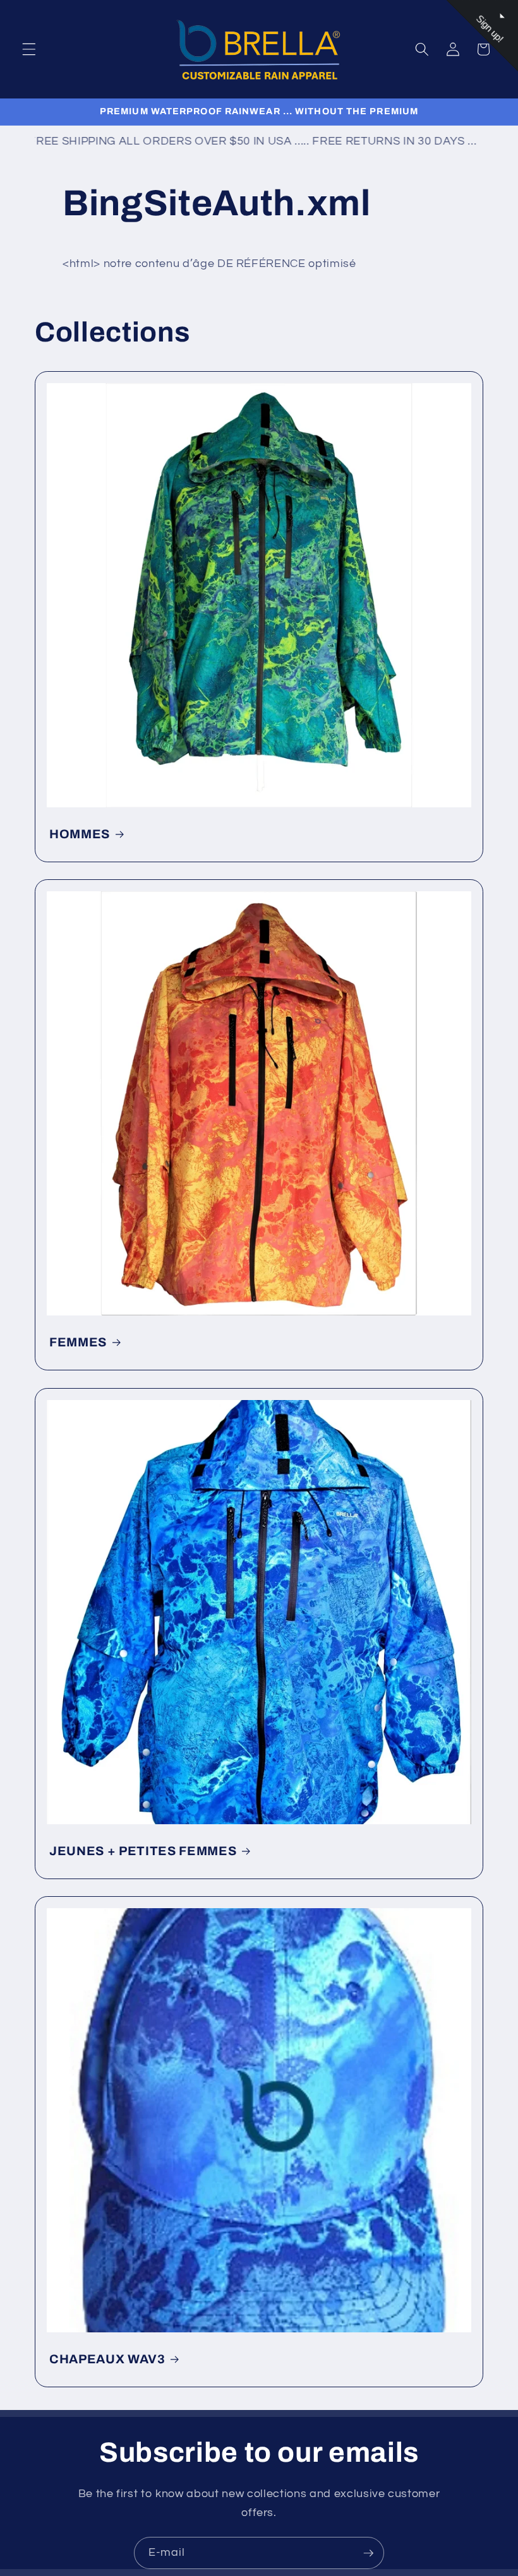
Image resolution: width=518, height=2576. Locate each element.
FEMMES (78, 1342)
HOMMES (80, 834)
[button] (29, 49)
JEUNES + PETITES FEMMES (143, 1851)
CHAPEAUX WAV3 (107, 2359)
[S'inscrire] (368, 2553)
